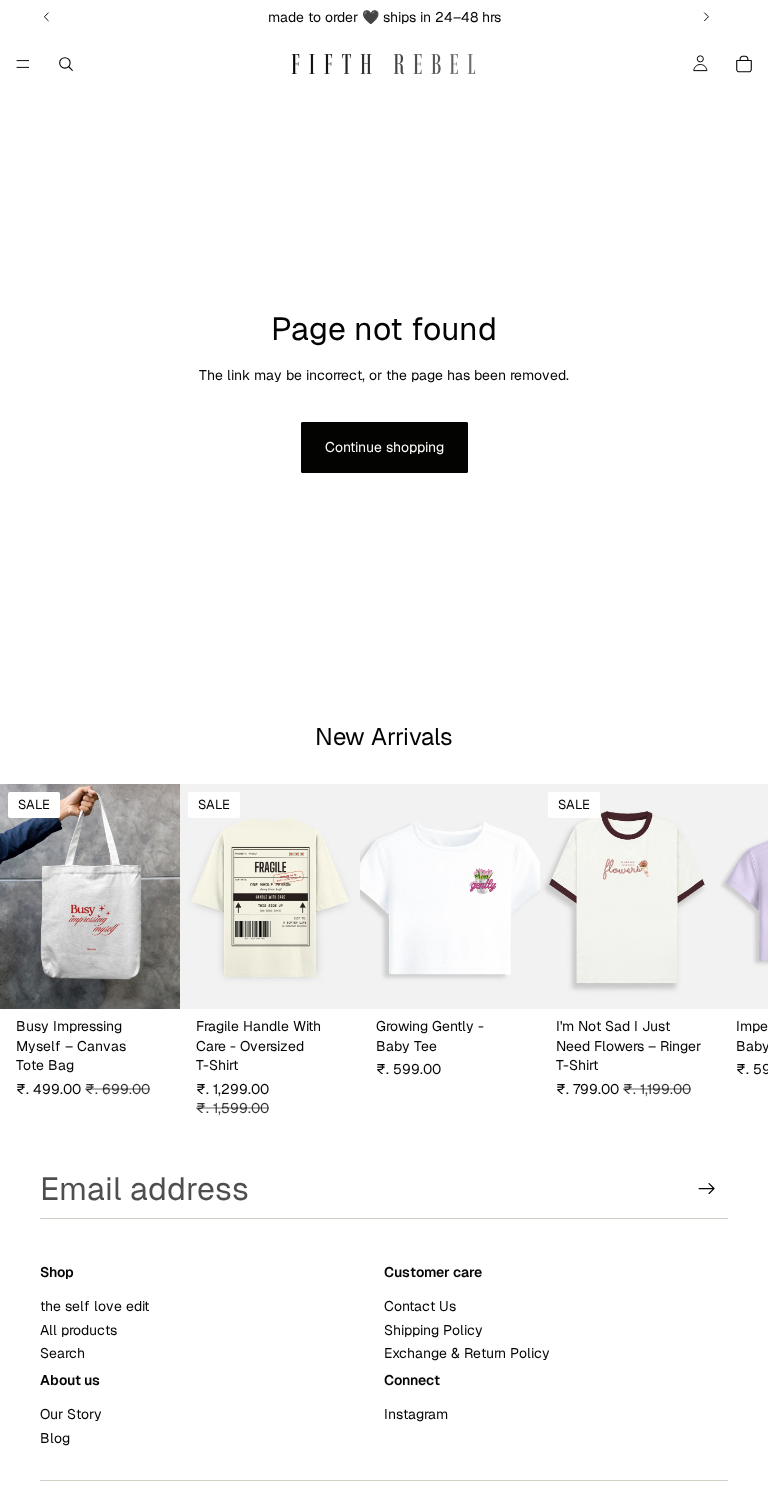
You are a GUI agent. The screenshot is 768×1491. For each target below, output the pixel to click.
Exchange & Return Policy (467, 1353)
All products (78, 1330)
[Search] (66, 64)
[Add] (149, 978)
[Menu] (23, 64)
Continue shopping (384, 447)
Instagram (416, 1414)
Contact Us (420, 1306)
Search (62, 1353)
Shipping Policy (433, 1330)
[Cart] (744, 64)
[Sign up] (707, 1189)
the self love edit (94, 1306)
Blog (55, 1438)
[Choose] (329, 978)
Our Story (71, 1414)
